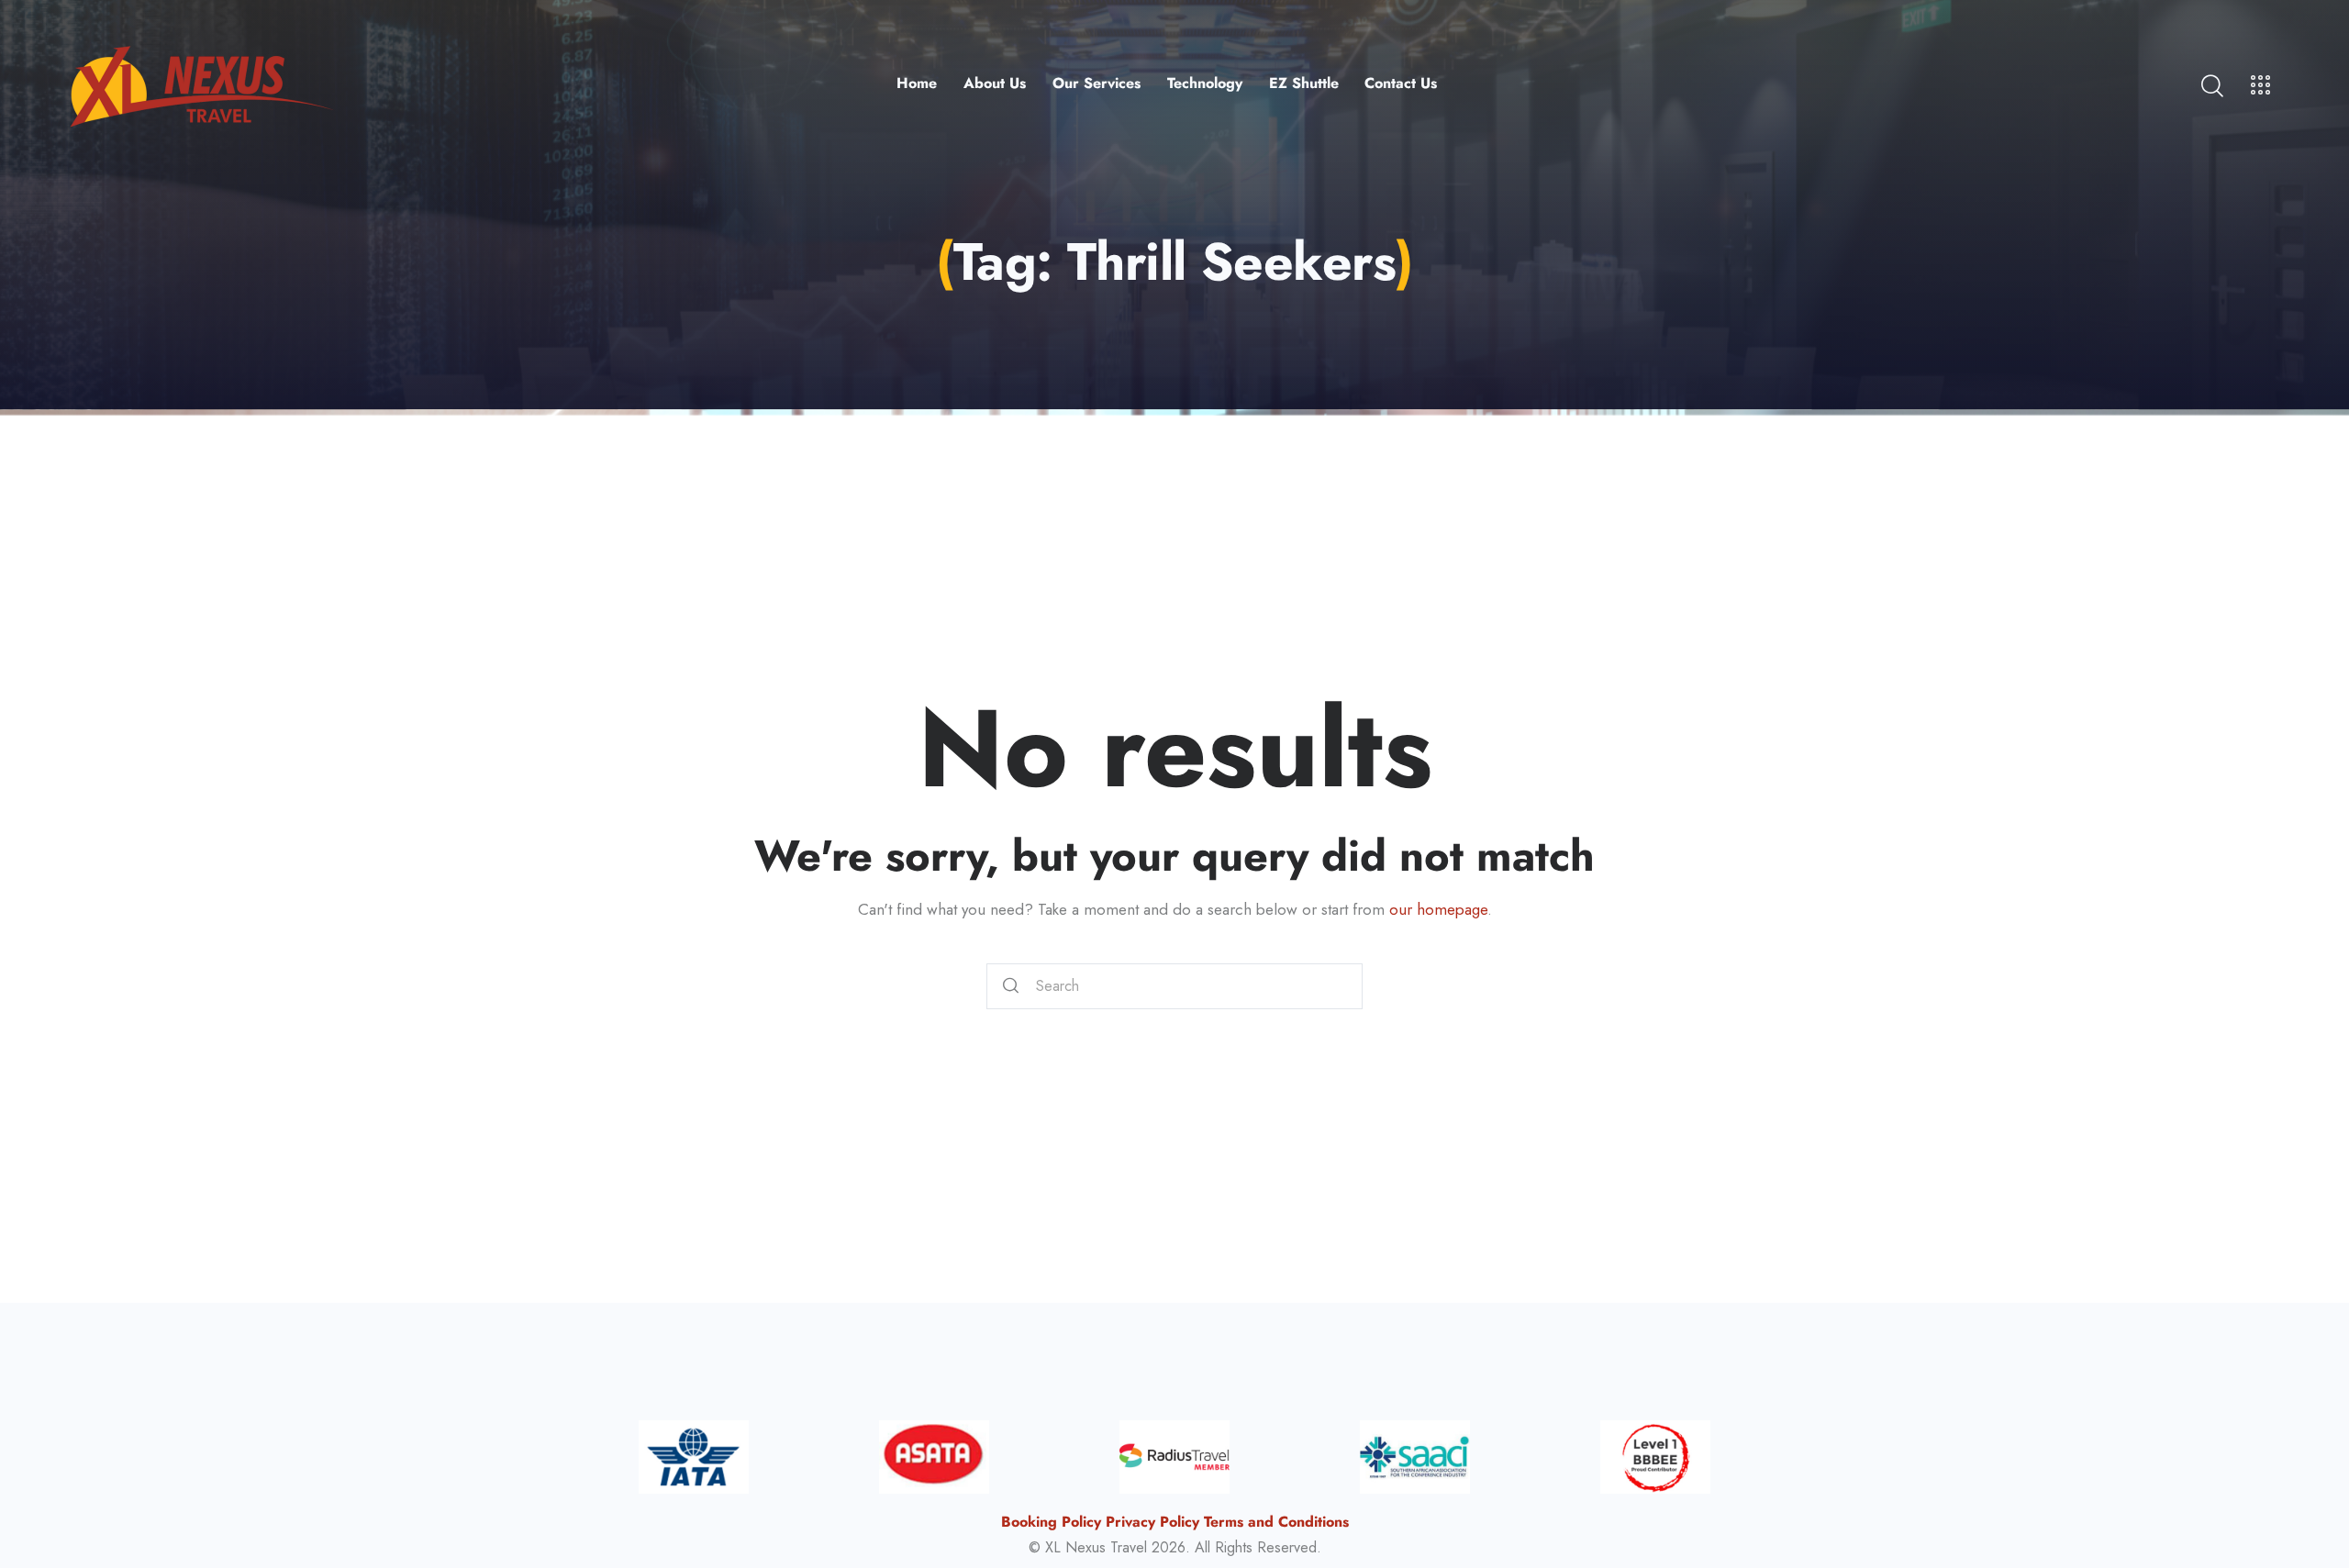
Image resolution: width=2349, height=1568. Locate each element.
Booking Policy (1051, 1522)
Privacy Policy (1152, 1522)
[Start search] (1011, 987)
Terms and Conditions (1276, 1522)
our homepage (1438, 909)
